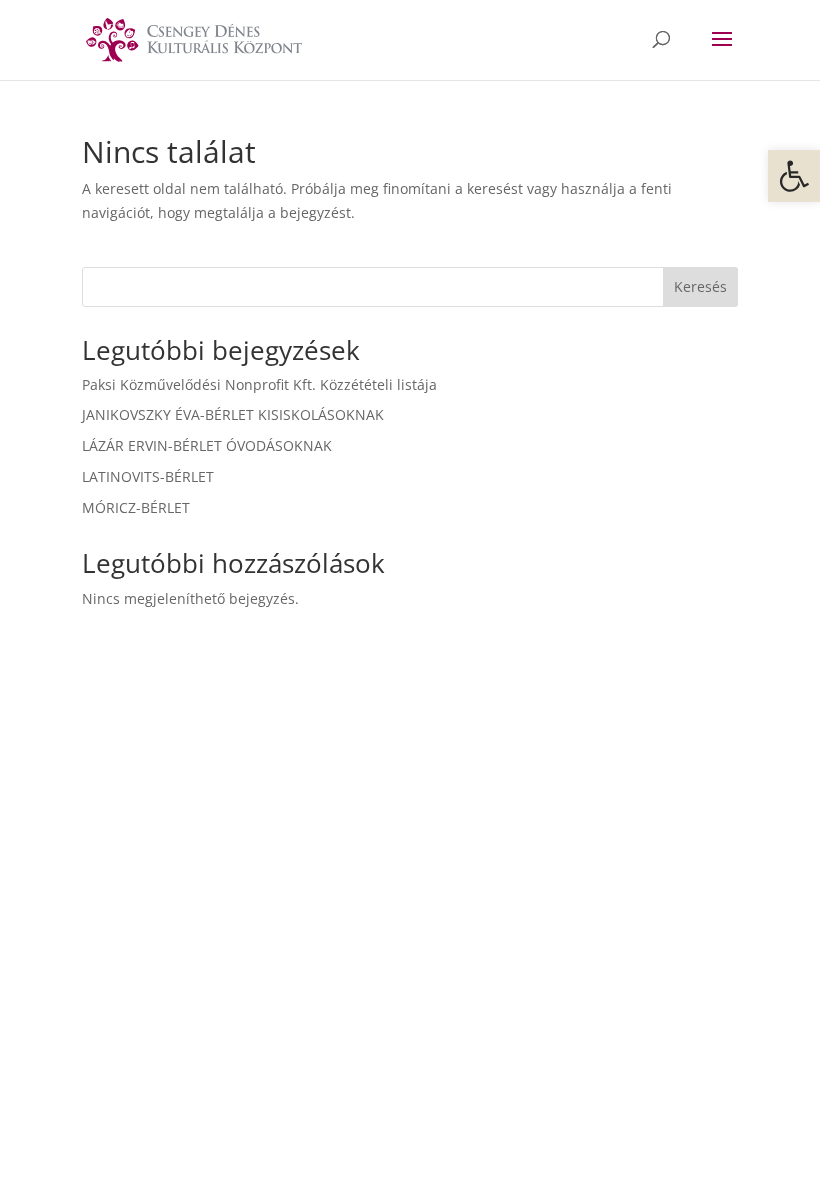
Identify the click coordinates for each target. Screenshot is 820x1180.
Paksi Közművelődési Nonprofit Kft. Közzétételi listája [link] (259, 384)
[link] (794, 176)
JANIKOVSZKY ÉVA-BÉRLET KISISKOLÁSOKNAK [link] (233, 414)
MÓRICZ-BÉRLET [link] (136, 507)
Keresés (700, 286)
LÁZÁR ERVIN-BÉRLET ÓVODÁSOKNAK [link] (207, 445)
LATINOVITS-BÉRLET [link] (148, 476)
